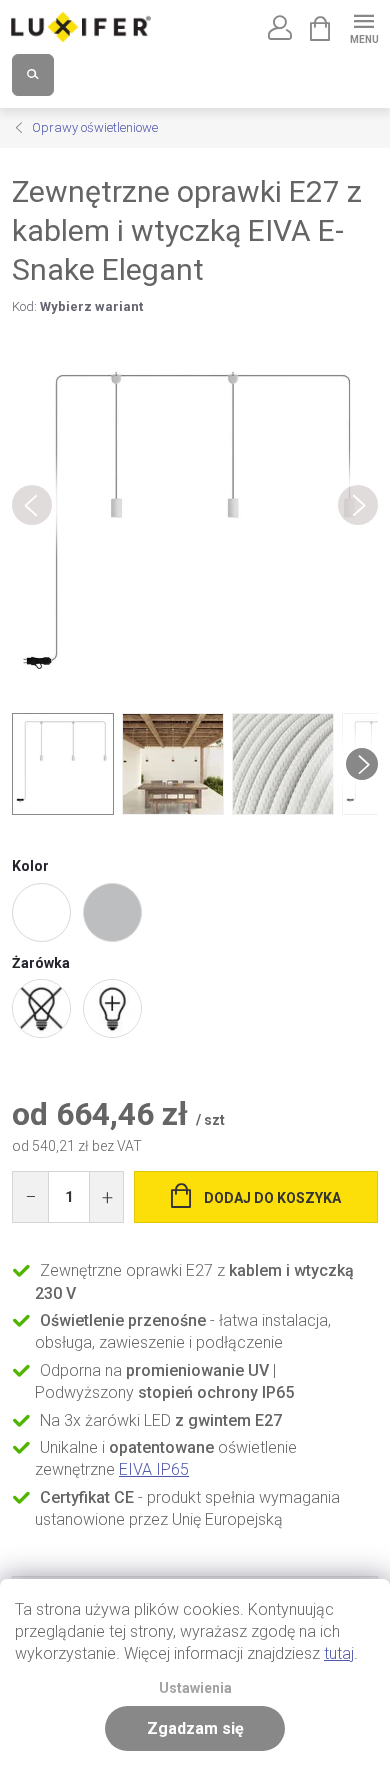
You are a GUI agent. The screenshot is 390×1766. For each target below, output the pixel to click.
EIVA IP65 (154, 1469)
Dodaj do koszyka (272, 1198)
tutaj (339, 1653)
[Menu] (363, 26)
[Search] (33, 75)
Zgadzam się (195, 1728)
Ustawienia (195, 1688)
